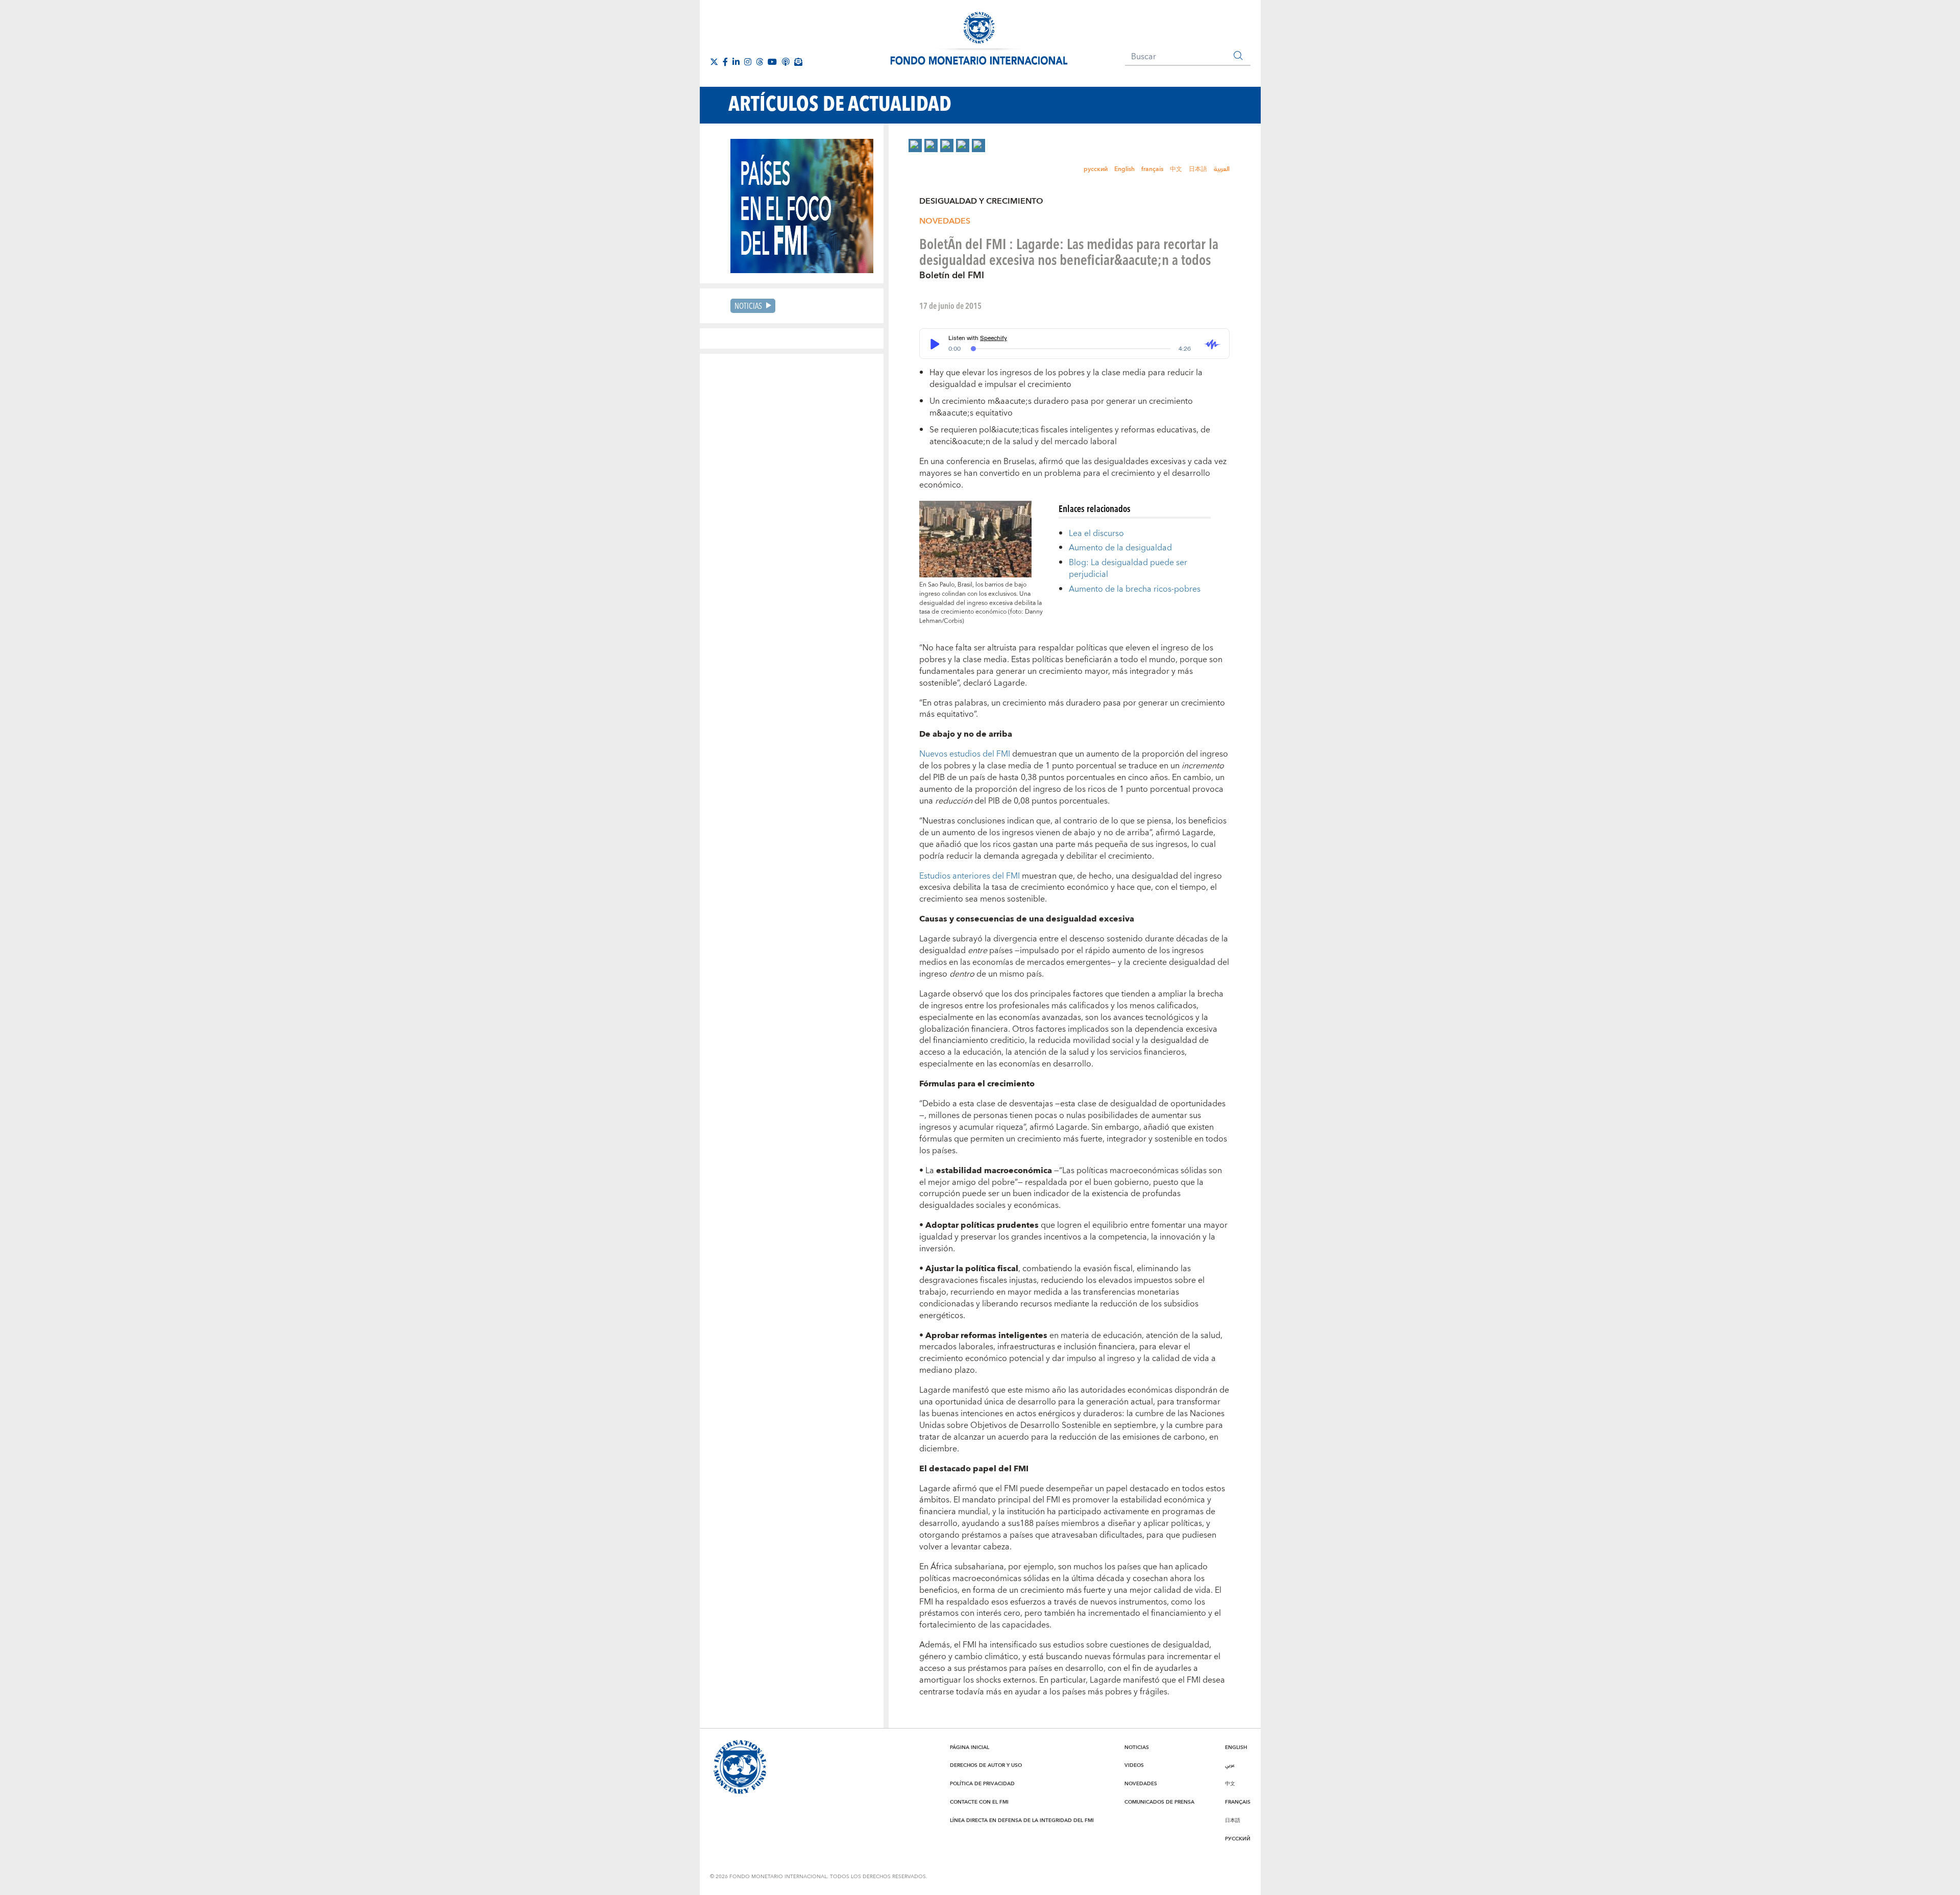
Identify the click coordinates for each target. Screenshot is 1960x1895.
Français (1238, 1802)
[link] (915, 145)
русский (1096, 169)
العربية (1222, 169)
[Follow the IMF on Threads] (759, 62)
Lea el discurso (1096, 533)
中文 (1176, 169)
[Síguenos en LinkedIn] (736, 62)
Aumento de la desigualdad (1120, 548)
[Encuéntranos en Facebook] (725, 62)
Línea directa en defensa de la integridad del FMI (1022, 1820)
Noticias (748, 306)
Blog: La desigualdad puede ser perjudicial (1128, 568)
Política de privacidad (982, 1784)
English (1124, 169)
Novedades (945, 221)
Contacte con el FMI (979, 1802)
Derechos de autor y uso (986, 1765)
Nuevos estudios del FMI (965, 754)
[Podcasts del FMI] (786, 62)
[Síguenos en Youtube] (772, 62)
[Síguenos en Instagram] (748, 62)
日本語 (1198, 169)
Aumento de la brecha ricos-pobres (1135, 589)
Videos (1134, 1765)
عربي (1230, 1765)
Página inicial (970, 1747)
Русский (1238, 1839)
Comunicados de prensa (1159, 1802)
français (1152, 169)
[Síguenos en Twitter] (714, 62)
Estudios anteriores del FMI (970, 876)
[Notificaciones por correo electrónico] (798, 62)
